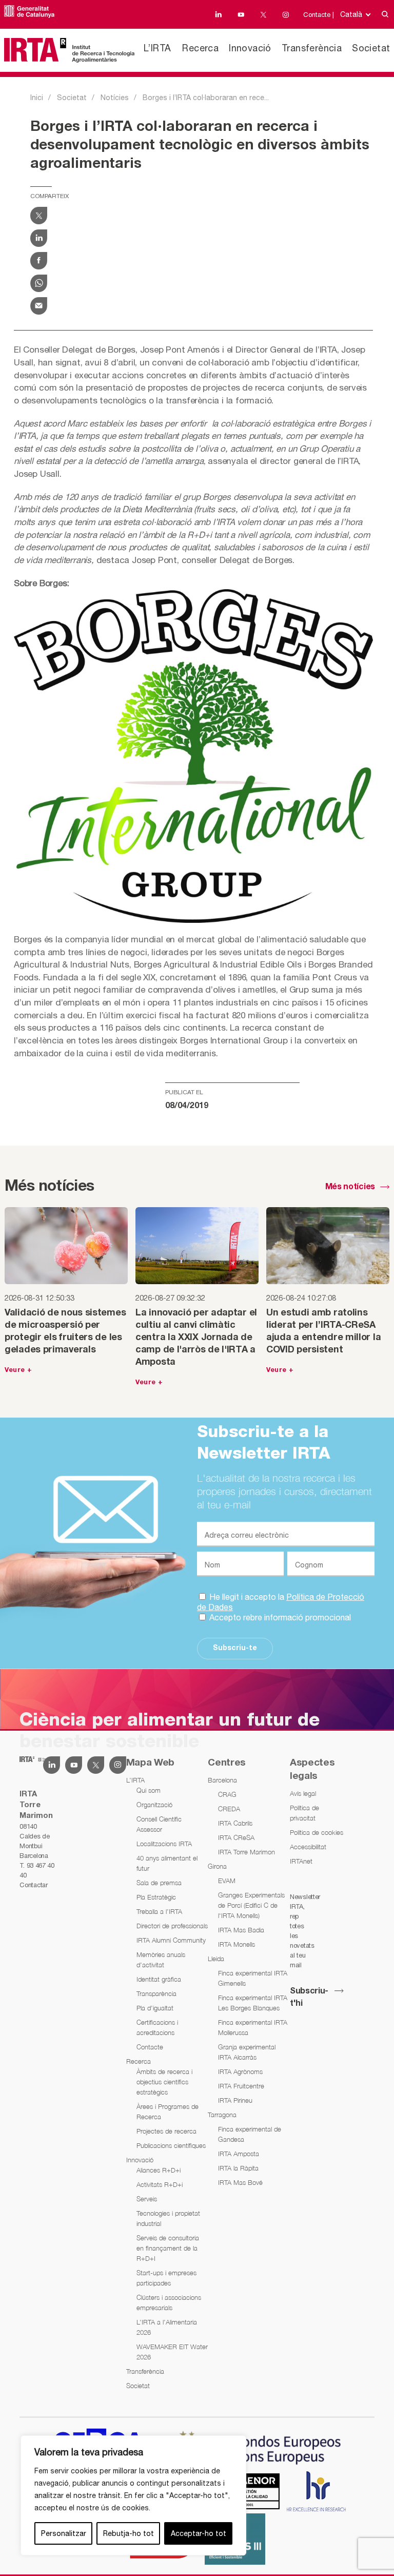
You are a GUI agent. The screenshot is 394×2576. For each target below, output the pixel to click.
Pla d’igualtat (155, 2008)
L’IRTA (157, 48)
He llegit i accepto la (281, 1602)
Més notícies (350, 1187)
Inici (37, 98)
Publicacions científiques (171, 2145)
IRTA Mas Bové (240, 2182)
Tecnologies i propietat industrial (168, 2218)
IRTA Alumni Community (171, 1940)
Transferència (312, 48)
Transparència (156, 1993)
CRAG (227, 1794)
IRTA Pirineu (235, 2100)
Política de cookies (317, 1832)
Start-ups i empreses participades (166, 2278)
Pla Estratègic (156, 1897)
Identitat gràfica (159, 1979)
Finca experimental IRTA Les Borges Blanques (253, 2003)
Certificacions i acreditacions (157, 2027)
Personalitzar (64, 2533)
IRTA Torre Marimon (247, 1852)
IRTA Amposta (239, 2154)
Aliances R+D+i (159, 2170)
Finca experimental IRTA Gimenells (253, 1978)
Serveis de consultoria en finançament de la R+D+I (168, 2248)
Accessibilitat (308, 1847)
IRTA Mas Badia (241, 1930)
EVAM (227, 1881)
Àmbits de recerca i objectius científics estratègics (164, 2082)
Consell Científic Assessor (159, 1824)
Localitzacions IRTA (164, 1844)
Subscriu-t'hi (309, 1998)
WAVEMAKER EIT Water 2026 (172, 2352)
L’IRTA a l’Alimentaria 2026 (167, 2327)
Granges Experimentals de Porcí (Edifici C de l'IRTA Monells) (251, 1905)
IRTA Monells (237, 1944)
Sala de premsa (159, 1883)
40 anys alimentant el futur (167, 1863)
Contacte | (319, 15)
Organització (154, 1805)
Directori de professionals (172, 1926)
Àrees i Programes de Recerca (168, 2112)
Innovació (250, 48)
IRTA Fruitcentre (241, 2086)
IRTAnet (301, 1861)
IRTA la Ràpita (238, 2168)
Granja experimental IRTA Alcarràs (247, 2052)
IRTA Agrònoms (240, 2071)
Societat (371, 48)
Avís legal (303, 1793)
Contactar (33, 1885)
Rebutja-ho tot (129, 2533)
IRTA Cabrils (235, 1823)
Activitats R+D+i (160, 2184)
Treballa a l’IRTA (159, 1911)
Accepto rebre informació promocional (279, 1617)
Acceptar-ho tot (199, 2533)
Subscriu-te (235, 1648)
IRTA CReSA (236, 1837)
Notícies (115, 98)
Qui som (149, 1790)
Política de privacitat (304, 1813)
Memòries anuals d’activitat (161, 1960)
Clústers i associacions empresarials (169, 2302)
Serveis (147, 2199)
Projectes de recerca (166, 2131)
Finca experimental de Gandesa (250, 2134)
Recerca (200, 48)
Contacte (150, 2047)
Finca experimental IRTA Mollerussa (253, 2027)
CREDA (229, 1809)
